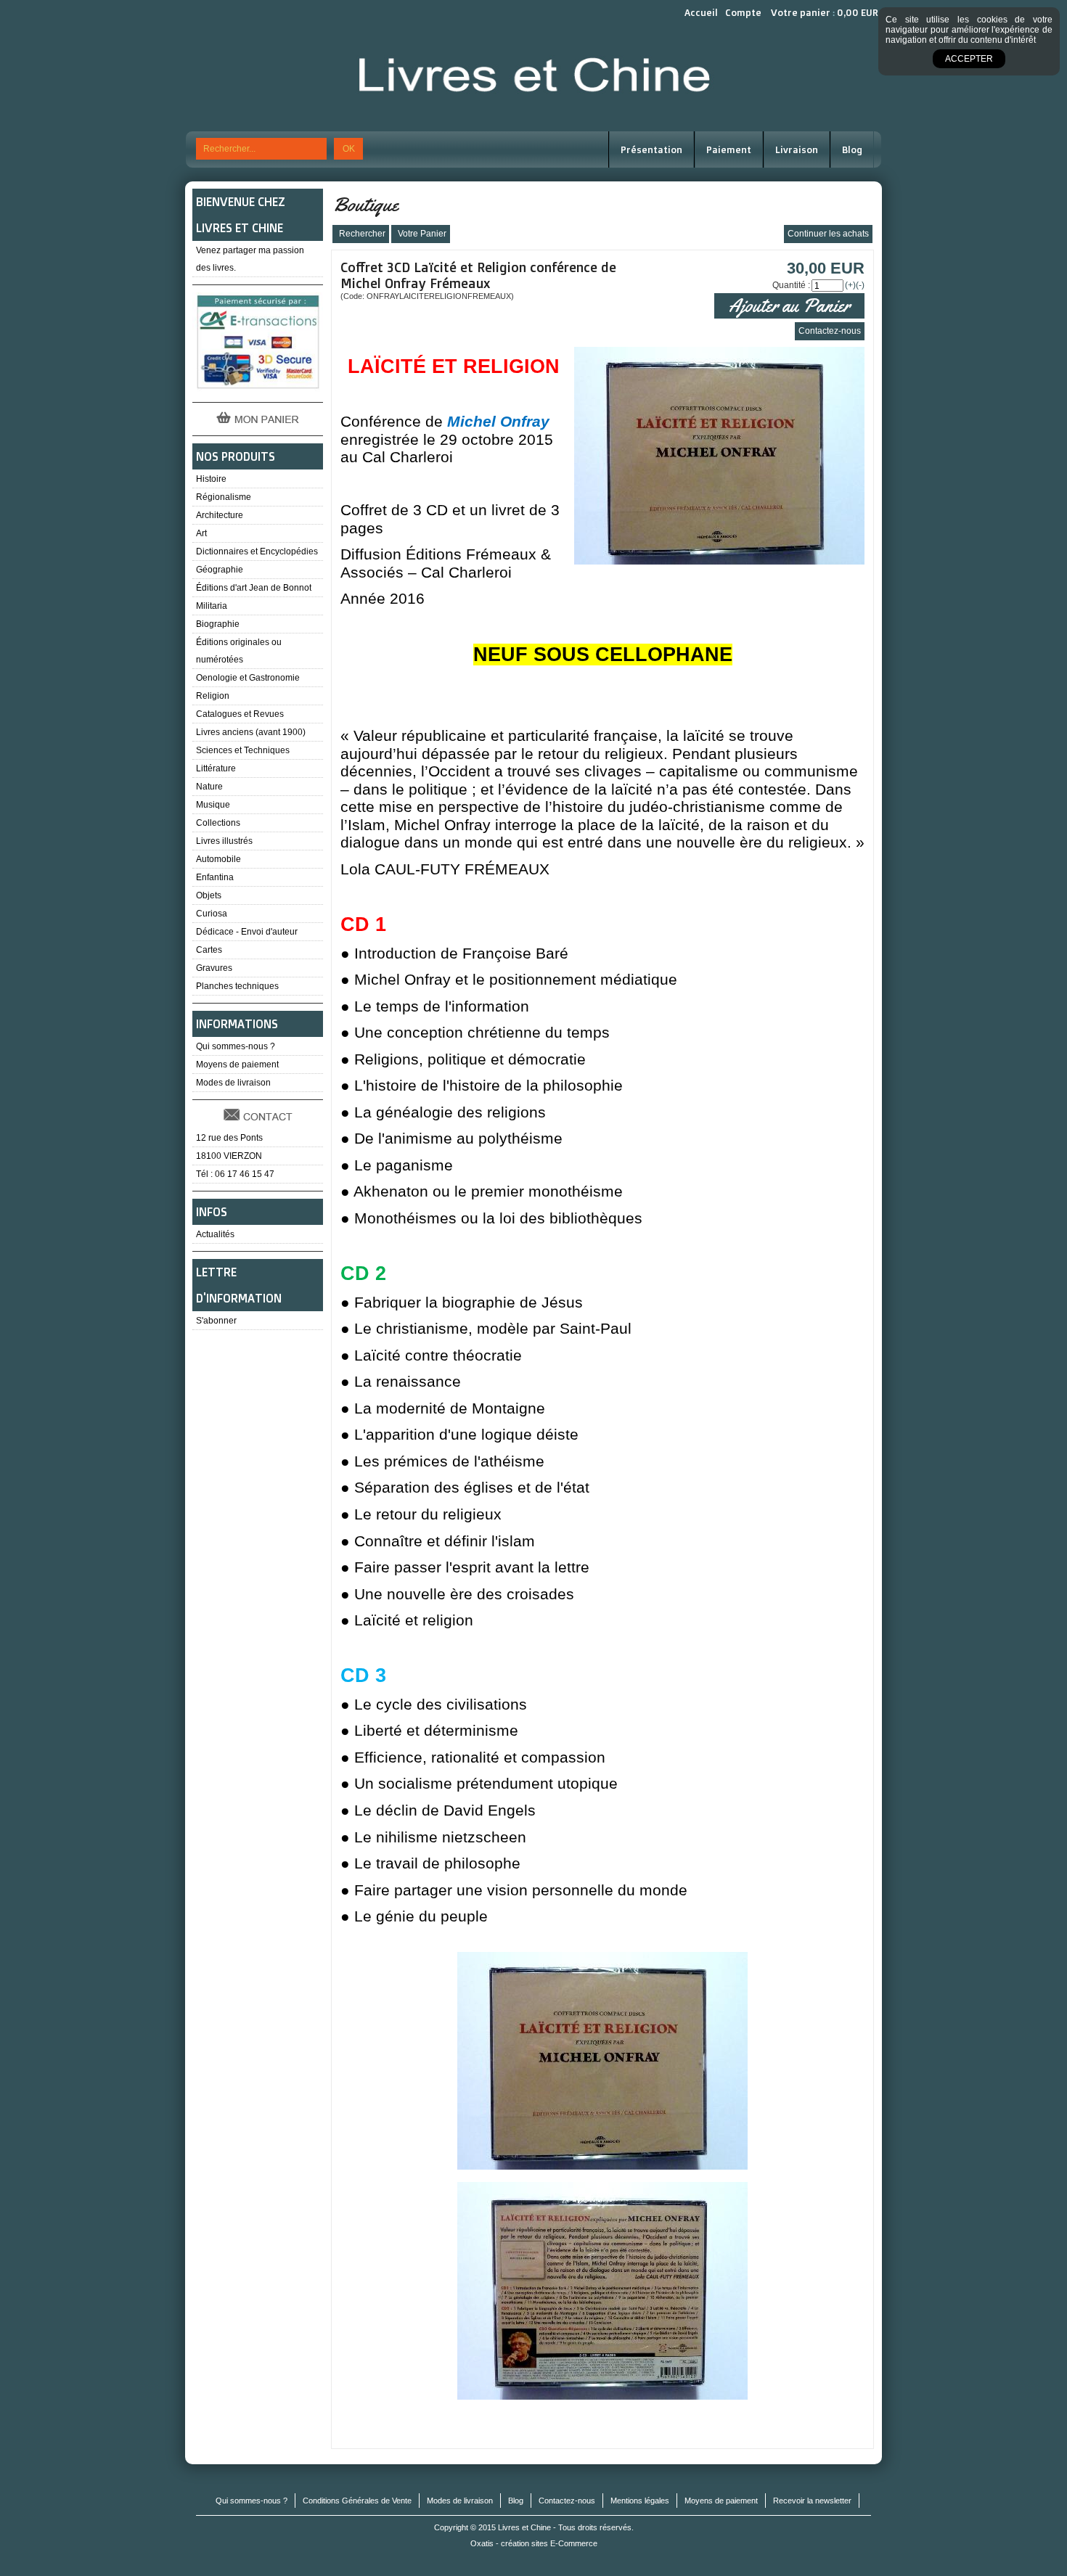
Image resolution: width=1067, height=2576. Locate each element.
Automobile (218, 859)
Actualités (215, 1234)
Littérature (216, 768)
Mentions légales (640, 2501)
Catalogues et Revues (240, 714)
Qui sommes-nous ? (236, 1046)
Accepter (969, 59)
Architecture (220, 515)
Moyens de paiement (237, 1065)
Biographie (218, 624)
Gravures (214, 968)
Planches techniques (237, 986)
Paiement (729, 149)
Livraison (797, 149)
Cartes (209, 950)
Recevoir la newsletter (812, 2501)
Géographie (220, 570)
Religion (213, 696)
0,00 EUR (858, 12)
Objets (209, 895)
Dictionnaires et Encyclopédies (257, 551)
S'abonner (216, 1321)
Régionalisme (224, 497)
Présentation (651, 149)
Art (201, 533)
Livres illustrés (224, 841)
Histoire (211, 479)
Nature (209, 787)
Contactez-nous (567, 2501)
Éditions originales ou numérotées (239, 651)
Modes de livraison (233, 1083)
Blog (852, 149)
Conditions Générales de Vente (357, 2501)
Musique (213, 805)
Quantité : (791, 285)
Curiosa (212, 914)
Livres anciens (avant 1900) (251, 732)
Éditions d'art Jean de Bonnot (254, 588)
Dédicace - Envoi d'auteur (247, 932)
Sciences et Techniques (243, 750)
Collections (218, 823)
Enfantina (215, 877)
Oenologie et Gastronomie (248, 678)
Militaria (212, 606)
